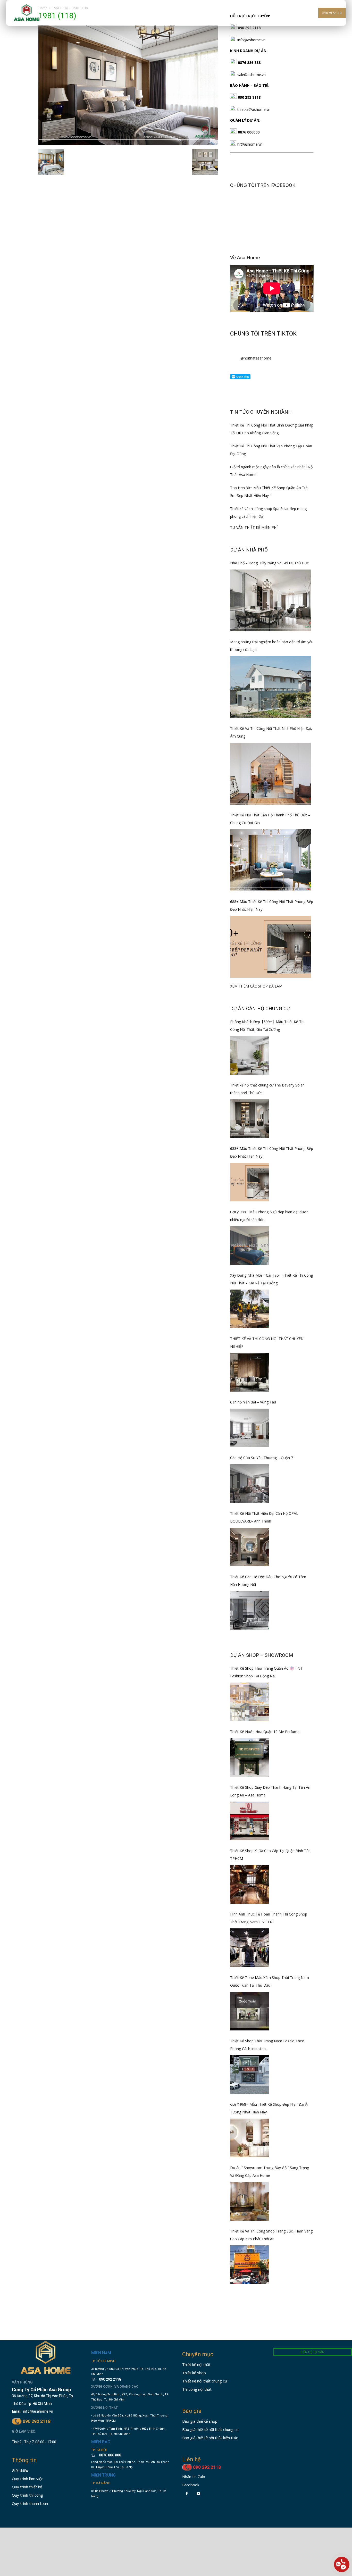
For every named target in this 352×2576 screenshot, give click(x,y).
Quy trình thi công (27, 2495)
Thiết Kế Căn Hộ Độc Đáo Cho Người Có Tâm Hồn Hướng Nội (268, 1581)
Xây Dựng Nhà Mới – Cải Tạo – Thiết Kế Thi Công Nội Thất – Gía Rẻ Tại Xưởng (271, 1279)
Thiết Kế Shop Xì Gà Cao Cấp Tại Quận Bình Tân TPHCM (270, 1855)
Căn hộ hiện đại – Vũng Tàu (253, 1402)
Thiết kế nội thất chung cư (205, 2381)
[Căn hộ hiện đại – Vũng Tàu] (249, 1428)
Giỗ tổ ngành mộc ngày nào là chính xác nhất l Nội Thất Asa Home (272, 471)
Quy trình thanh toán (30, 2503)
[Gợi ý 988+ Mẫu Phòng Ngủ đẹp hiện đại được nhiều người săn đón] (249, 1245)
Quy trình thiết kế (27, 2487)
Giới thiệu (20, 2470)
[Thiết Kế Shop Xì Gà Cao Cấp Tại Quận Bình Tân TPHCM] (249, 1884)
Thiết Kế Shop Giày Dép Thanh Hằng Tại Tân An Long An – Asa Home (270, 1791)
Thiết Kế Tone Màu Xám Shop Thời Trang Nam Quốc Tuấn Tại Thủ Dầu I (270, 1981)
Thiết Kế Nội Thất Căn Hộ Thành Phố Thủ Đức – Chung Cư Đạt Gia (270, 819)
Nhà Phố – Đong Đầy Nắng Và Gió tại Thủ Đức (269, 563)
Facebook (191, 2485)
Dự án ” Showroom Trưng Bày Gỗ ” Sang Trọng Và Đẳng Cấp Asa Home (270, 2172)
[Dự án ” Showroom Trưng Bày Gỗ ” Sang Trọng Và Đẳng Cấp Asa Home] (249, 2201)
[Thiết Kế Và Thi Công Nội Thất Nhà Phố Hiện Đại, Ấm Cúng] (271, 774)
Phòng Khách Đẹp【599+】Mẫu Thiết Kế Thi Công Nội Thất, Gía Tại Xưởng (267, 1026)
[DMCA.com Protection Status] (107, 2512)
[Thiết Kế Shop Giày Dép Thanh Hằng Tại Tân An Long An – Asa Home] (249, 1821)
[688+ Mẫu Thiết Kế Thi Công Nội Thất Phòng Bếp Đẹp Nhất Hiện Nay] (271, 947)
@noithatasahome (256, 358)
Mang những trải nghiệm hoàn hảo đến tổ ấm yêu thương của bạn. (272, 646)
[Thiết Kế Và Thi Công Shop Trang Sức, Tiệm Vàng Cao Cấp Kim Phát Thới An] (249, 2265)
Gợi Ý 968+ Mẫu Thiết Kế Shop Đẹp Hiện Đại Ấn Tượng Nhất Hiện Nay (270, 2108)
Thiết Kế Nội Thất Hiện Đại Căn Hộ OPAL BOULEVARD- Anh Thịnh (264, 1517)
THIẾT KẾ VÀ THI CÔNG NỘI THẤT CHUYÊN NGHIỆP (267, 1343)
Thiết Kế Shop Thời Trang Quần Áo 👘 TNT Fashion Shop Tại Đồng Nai (266, 1672)
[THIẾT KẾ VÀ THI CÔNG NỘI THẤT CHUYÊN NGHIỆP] (249, 1372)
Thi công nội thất (197, 2389)
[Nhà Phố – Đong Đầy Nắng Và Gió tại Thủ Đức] (271, 600)
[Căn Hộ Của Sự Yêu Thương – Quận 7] (249, 1484)
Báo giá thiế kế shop (200, 2421)
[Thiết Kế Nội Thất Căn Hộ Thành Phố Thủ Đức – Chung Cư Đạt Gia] (271, 860)
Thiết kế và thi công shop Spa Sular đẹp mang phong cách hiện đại (268, 512)
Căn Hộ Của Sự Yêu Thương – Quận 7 (262, 1458)
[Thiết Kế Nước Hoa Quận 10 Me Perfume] (249, 1758)
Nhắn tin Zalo (194, 2477)
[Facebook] (187, 2494)
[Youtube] (198, 2494)
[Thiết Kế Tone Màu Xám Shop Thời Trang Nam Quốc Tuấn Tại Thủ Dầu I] (249, 2011)
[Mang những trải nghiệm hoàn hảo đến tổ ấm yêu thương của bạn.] (271, 687)
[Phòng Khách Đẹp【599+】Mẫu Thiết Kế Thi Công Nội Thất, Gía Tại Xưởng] (249, 1055)
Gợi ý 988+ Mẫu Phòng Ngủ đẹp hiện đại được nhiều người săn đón (269, 1216)
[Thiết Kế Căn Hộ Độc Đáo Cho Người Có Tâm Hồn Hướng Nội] (249, 1610)
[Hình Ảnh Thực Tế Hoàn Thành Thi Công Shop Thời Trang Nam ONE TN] (249, 1948)
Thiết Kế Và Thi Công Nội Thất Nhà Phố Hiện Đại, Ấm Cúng (271, 732)
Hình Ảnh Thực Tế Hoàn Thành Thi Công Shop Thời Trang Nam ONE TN (269, 1918)
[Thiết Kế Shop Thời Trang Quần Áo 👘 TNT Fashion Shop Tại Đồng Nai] (249, 1702)
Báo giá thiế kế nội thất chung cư (211, 2429)
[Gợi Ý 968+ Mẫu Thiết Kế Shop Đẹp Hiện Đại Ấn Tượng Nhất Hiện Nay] (249, 2138)
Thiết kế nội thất (196, 2364)
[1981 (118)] (128, 144)
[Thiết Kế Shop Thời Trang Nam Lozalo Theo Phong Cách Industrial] (249, 2075)
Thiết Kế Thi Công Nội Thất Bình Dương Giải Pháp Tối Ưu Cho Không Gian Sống (272, 429)
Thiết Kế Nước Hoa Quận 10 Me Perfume (265, 1732)
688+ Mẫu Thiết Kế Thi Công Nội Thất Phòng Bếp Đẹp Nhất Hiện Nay (272, 905)
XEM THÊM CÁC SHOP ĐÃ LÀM (256, 986)
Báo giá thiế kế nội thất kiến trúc (210, 2438)
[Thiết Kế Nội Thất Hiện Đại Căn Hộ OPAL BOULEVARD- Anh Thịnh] (249, 1547)
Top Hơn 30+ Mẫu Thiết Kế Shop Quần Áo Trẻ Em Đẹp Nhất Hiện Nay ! (269, 492)
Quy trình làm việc (27, 2479)
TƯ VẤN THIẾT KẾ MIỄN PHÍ (254, 527)
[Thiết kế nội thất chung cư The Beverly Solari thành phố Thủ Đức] (249, 1119)
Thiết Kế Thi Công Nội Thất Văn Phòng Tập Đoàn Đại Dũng (271, 450)
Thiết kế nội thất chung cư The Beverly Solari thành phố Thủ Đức (267, 1089)
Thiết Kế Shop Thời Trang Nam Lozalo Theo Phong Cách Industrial (267, 2045)
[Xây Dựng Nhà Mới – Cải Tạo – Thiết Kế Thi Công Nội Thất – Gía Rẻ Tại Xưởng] (249, 1309)
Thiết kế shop (194, 2373)
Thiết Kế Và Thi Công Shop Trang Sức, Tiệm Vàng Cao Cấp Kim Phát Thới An (271, 2235)
